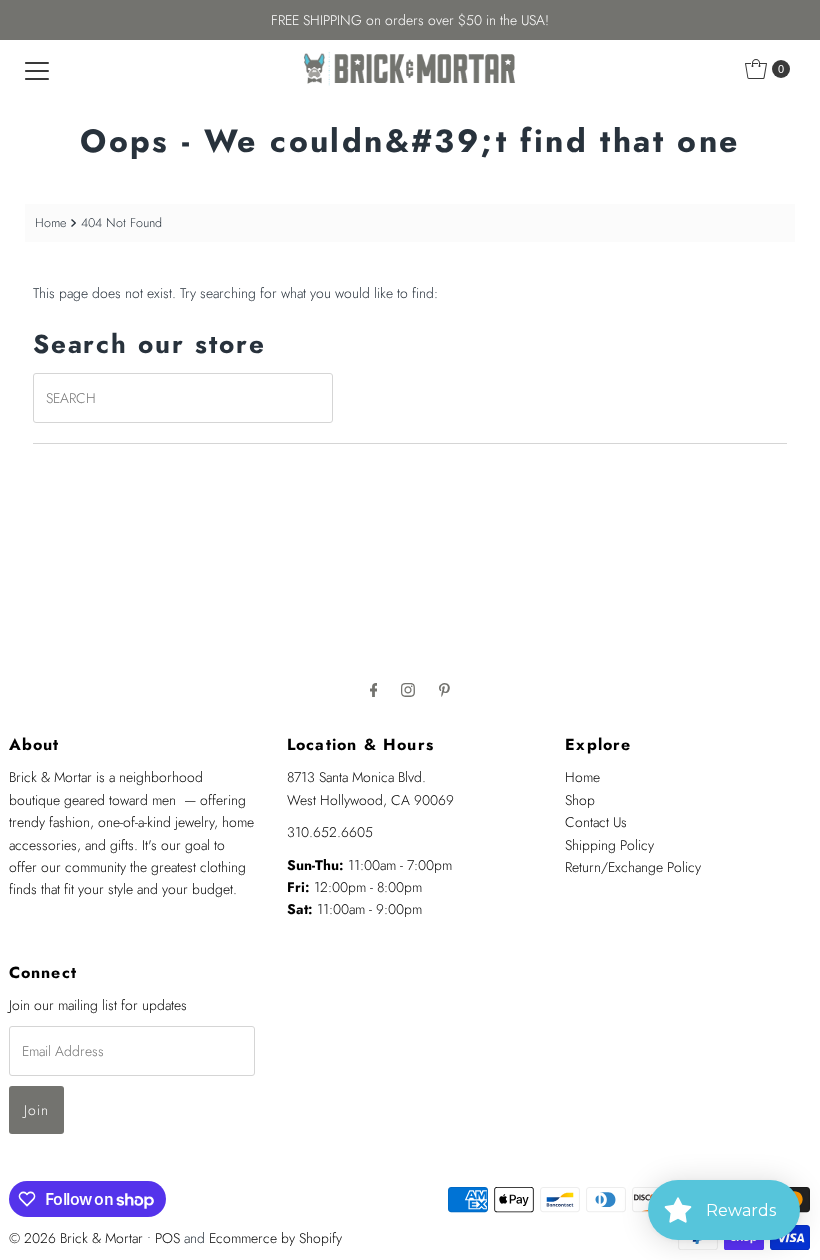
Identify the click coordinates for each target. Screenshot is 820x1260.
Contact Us (596, 822)
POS (167, 1238)
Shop (580, 800)
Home (50, 223)
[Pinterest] (444, 689)
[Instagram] (408, 689)
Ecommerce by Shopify (275, 1238)
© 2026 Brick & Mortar (76, 1238)
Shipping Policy (609, 845)
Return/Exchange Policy (633, 867)
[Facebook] (374, 689)
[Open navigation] (37, 69)
